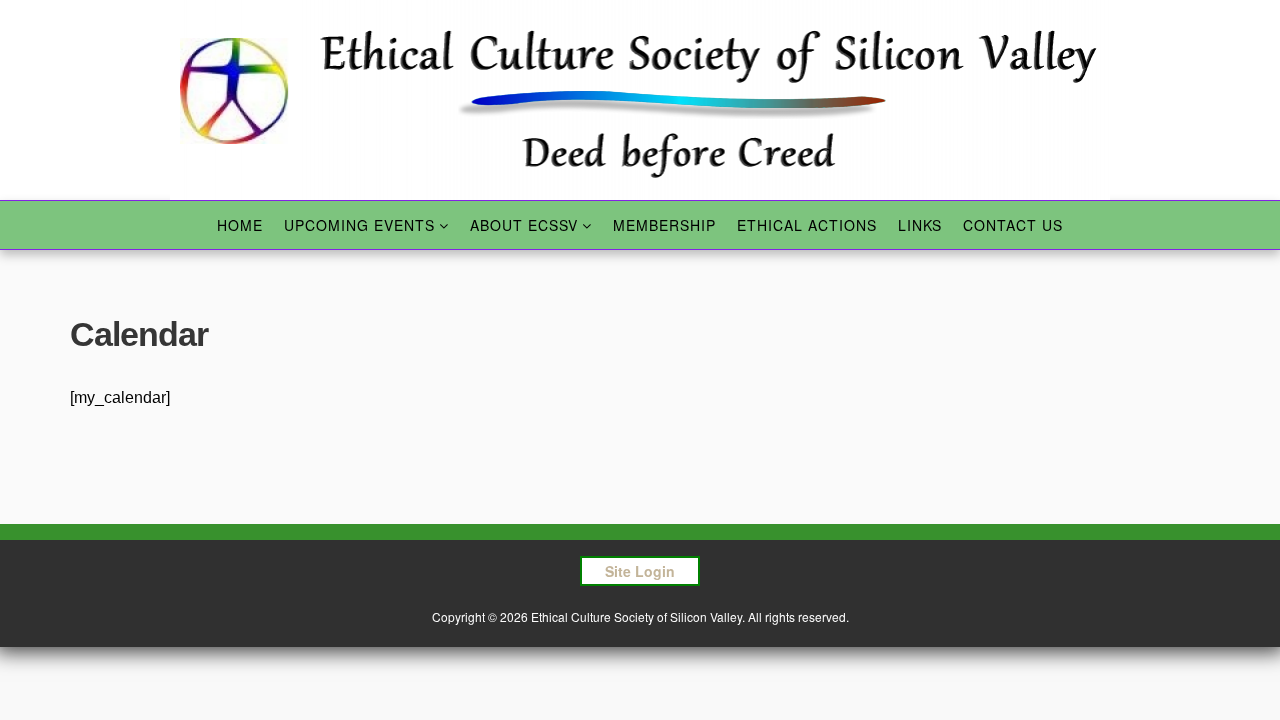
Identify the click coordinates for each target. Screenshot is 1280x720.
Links (920, 225)
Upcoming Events (359, 225)
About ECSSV (524, 225)
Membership (664, 225)
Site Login (640, 571)
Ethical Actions (807, 225)
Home (240, 225)
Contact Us (1013, 225)
